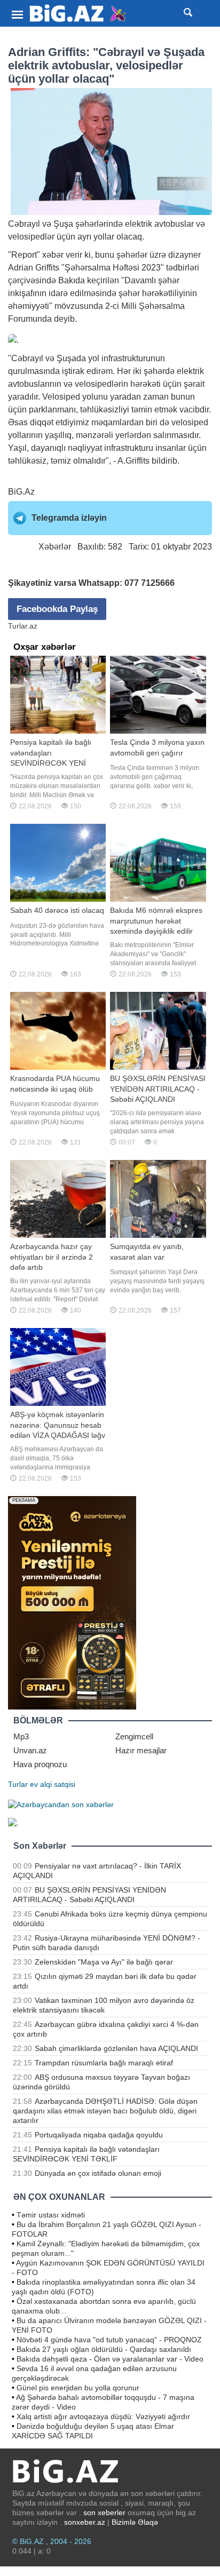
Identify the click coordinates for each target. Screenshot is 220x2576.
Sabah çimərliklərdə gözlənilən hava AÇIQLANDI (116, 2048)
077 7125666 (150, 583)
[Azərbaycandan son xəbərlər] (61, 1803)
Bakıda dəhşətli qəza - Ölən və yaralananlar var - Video (110, 2359)
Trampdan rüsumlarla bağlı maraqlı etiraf (104, 2063)
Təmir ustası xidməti (51, 2215)
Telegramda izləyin (69, 518)
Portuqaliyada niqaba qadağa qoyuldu (99, 2135)
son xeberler (104, 2513)
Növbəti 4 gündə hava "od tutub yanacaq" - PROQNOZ (109, 2340)
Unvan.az (30, 1750)
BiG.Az (21, 492)
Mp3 (21, 1736)
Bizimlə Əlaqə (135, 2522)
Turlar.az (23, 626)
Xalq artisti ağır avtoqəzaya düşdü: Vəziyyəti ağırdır (103, 2416)
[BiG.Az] (78, 14)
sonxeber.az (85, 2522)
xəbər (53, 255)
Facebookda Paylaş (57, 609)
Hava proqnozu (40, 1764)
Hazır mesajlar (141, 1750)
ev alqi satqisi (53, 1784)
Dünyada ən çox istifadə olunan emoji (98, 2173)
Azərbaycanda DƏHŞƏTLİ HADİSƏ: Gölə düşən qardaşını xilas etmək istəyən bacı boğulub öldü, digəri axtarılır (105, 2111)
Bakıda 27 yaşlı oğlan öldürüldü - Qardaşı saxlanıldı (104, 2349)
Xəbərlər (55, 547)
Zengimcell (134, 1736)
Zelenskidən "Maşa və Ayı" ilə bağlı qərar (104, 1962)
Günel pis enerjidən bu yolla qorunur (78, 2388)
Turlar (18, 1784)
